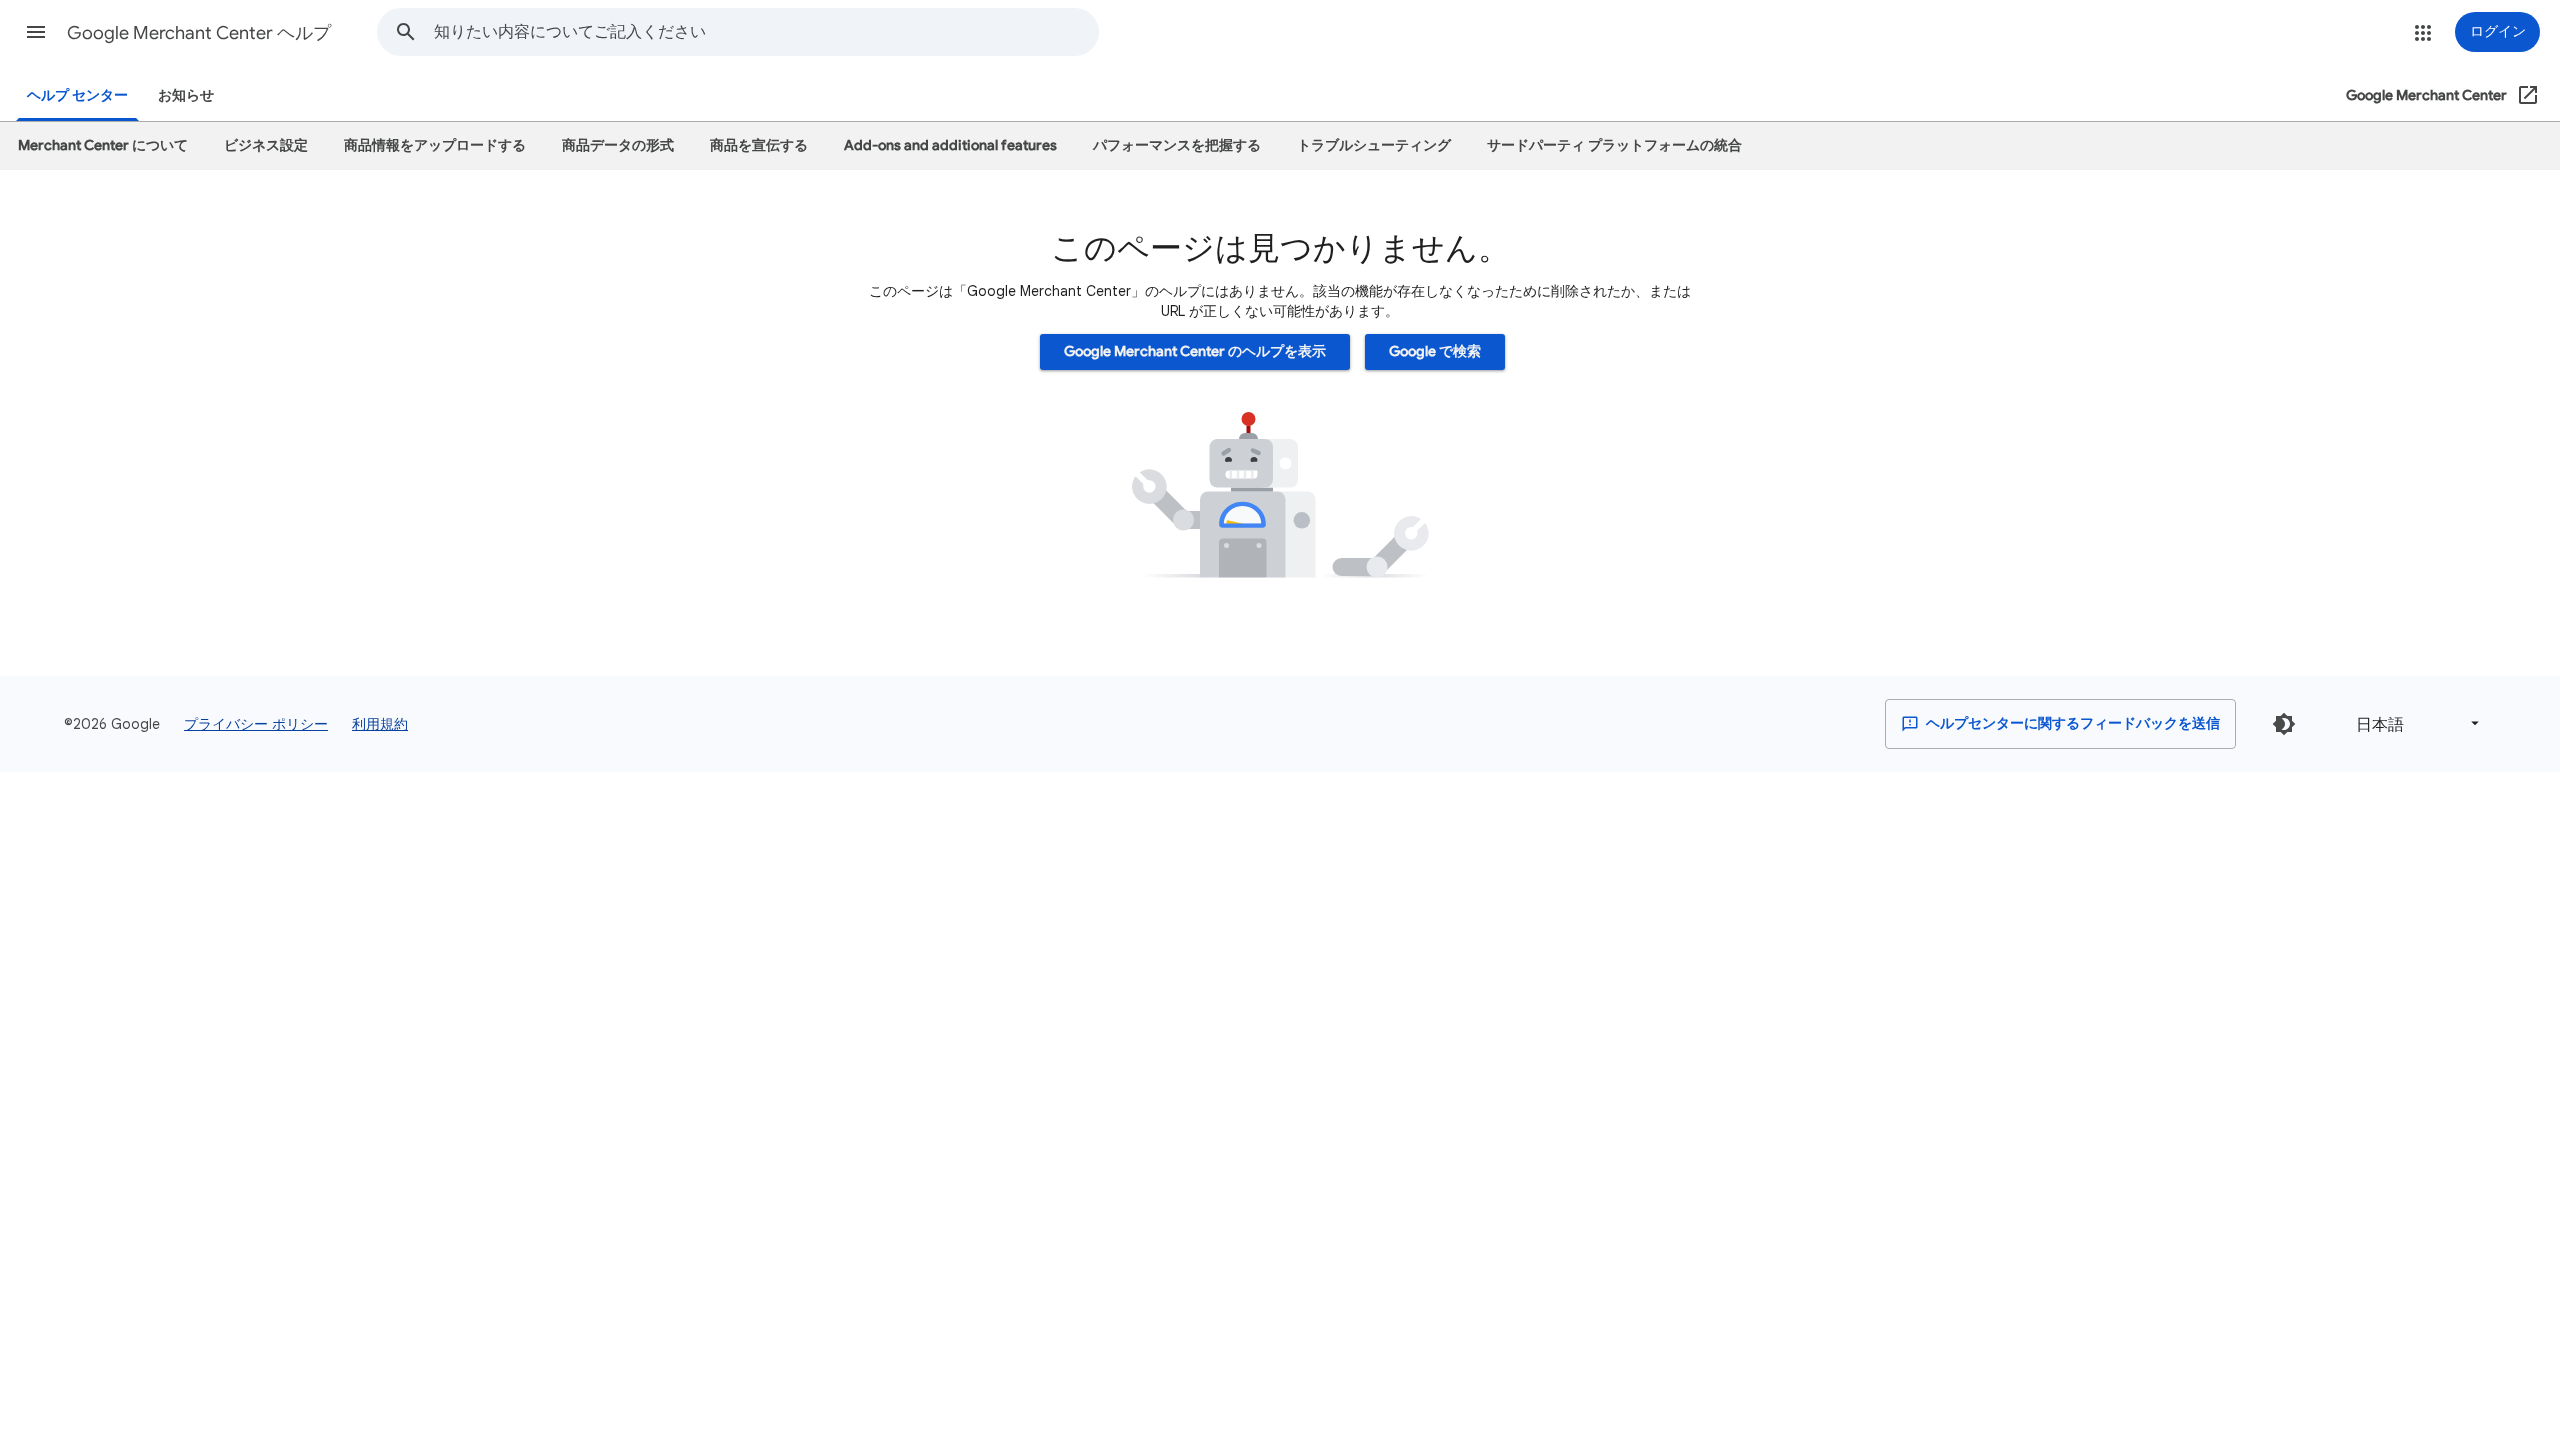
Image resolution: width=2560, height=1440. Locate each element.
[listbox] (2414, 723)
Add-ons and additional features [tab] (950, 145)
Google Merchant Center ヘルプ (199, 33)
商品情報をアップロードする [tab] (435, 145)
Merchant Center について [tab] (103, 145)
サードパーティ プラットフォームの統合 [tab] (1614, 145)
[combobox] (766, 32)
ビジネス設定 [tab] (266, 145)
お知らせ (186, 95)
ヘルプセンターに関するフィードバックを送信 (2071, 723)
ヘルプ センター (77, 95)
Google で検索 (1435, 351)
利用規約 (380, 724)
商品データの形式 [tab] (618, 145)
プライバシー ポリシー (256, 724)
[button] (36, 32)
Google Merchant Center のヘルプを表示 (1195, 351)
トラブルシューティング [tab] (1374, 145)
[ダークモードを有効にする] (2284, 724)
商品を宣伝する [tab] (759, 145)
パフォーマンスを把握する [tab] (1177, 145)
